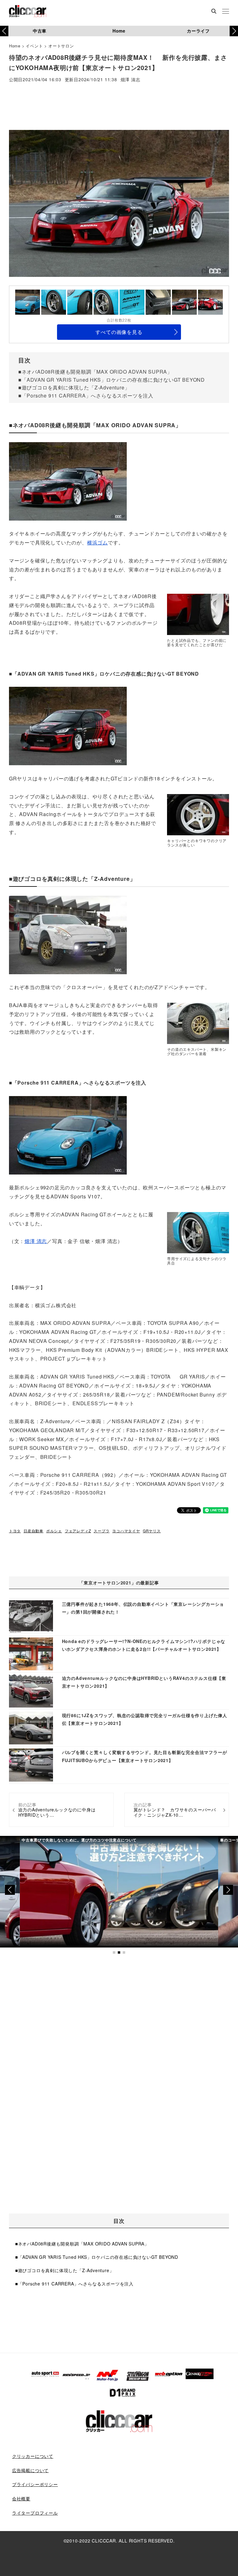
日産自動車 (33, 1531)
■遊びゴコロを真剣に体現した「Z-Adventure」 (74, 387)
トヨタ (15, 1531)
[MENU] (226, 12)
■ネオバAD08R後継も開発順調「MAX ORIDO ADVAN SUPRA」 (95, 372)
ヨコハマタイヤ (126, 1531)
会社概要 (21, 2498)
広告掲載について (30, 2470)
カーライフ (198, 31)
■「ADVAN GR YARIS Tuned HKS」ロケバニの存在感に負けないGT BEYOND (112, 380)
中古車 (40, 31)
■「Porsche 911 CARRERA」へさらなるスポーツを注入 (86, 395)
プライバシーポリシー (35, 2484)
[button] (234, 31)
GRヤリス (152, 1531)
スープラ (101, 1531)
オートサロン (61, 46)
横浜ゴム (97, 542)
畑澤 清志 (130, 80)
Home (119, 31)
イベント (34, 46)
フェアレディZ (78, 1531)
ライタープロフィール (35, 2513)
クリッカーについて (33, 2456)
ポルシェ (54, 1531)
